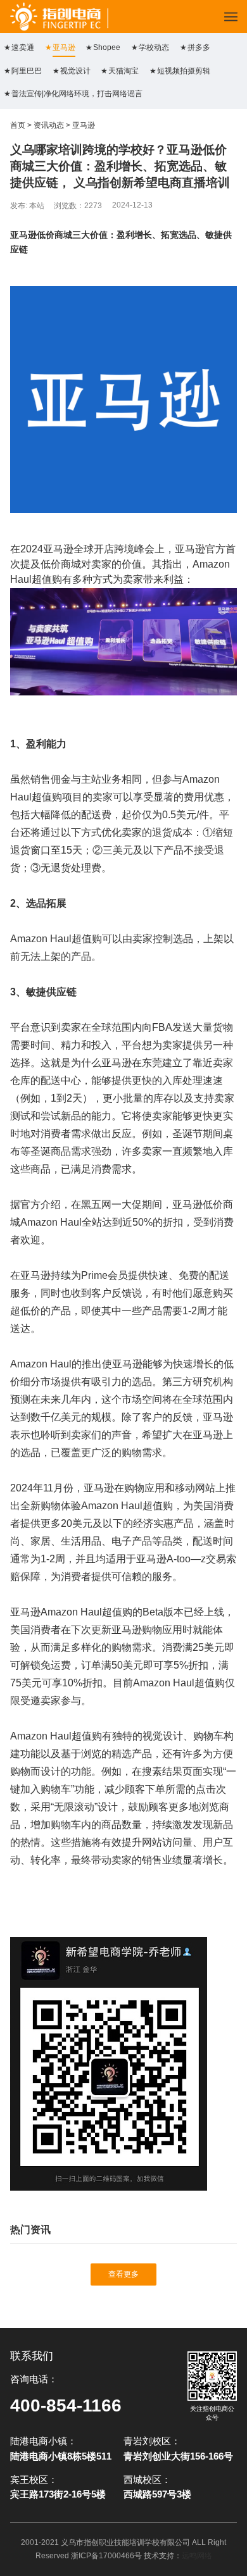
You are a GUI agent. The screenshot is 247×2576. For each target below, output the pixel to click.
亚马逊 (64, 47)
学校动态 (154, 47)
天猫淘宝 (123, 71)
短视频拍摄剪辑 (184, 71)
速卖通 (23, 47)
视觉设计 (75, 71)
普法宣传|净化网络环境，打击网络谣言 (77, 94)
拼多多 (199, 47)
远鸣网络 (197, 2556)
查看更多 (123, 2274)
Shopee (107, 47)
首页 (18, 125)
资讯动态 (49, 125)
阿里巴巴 (27, 71)
